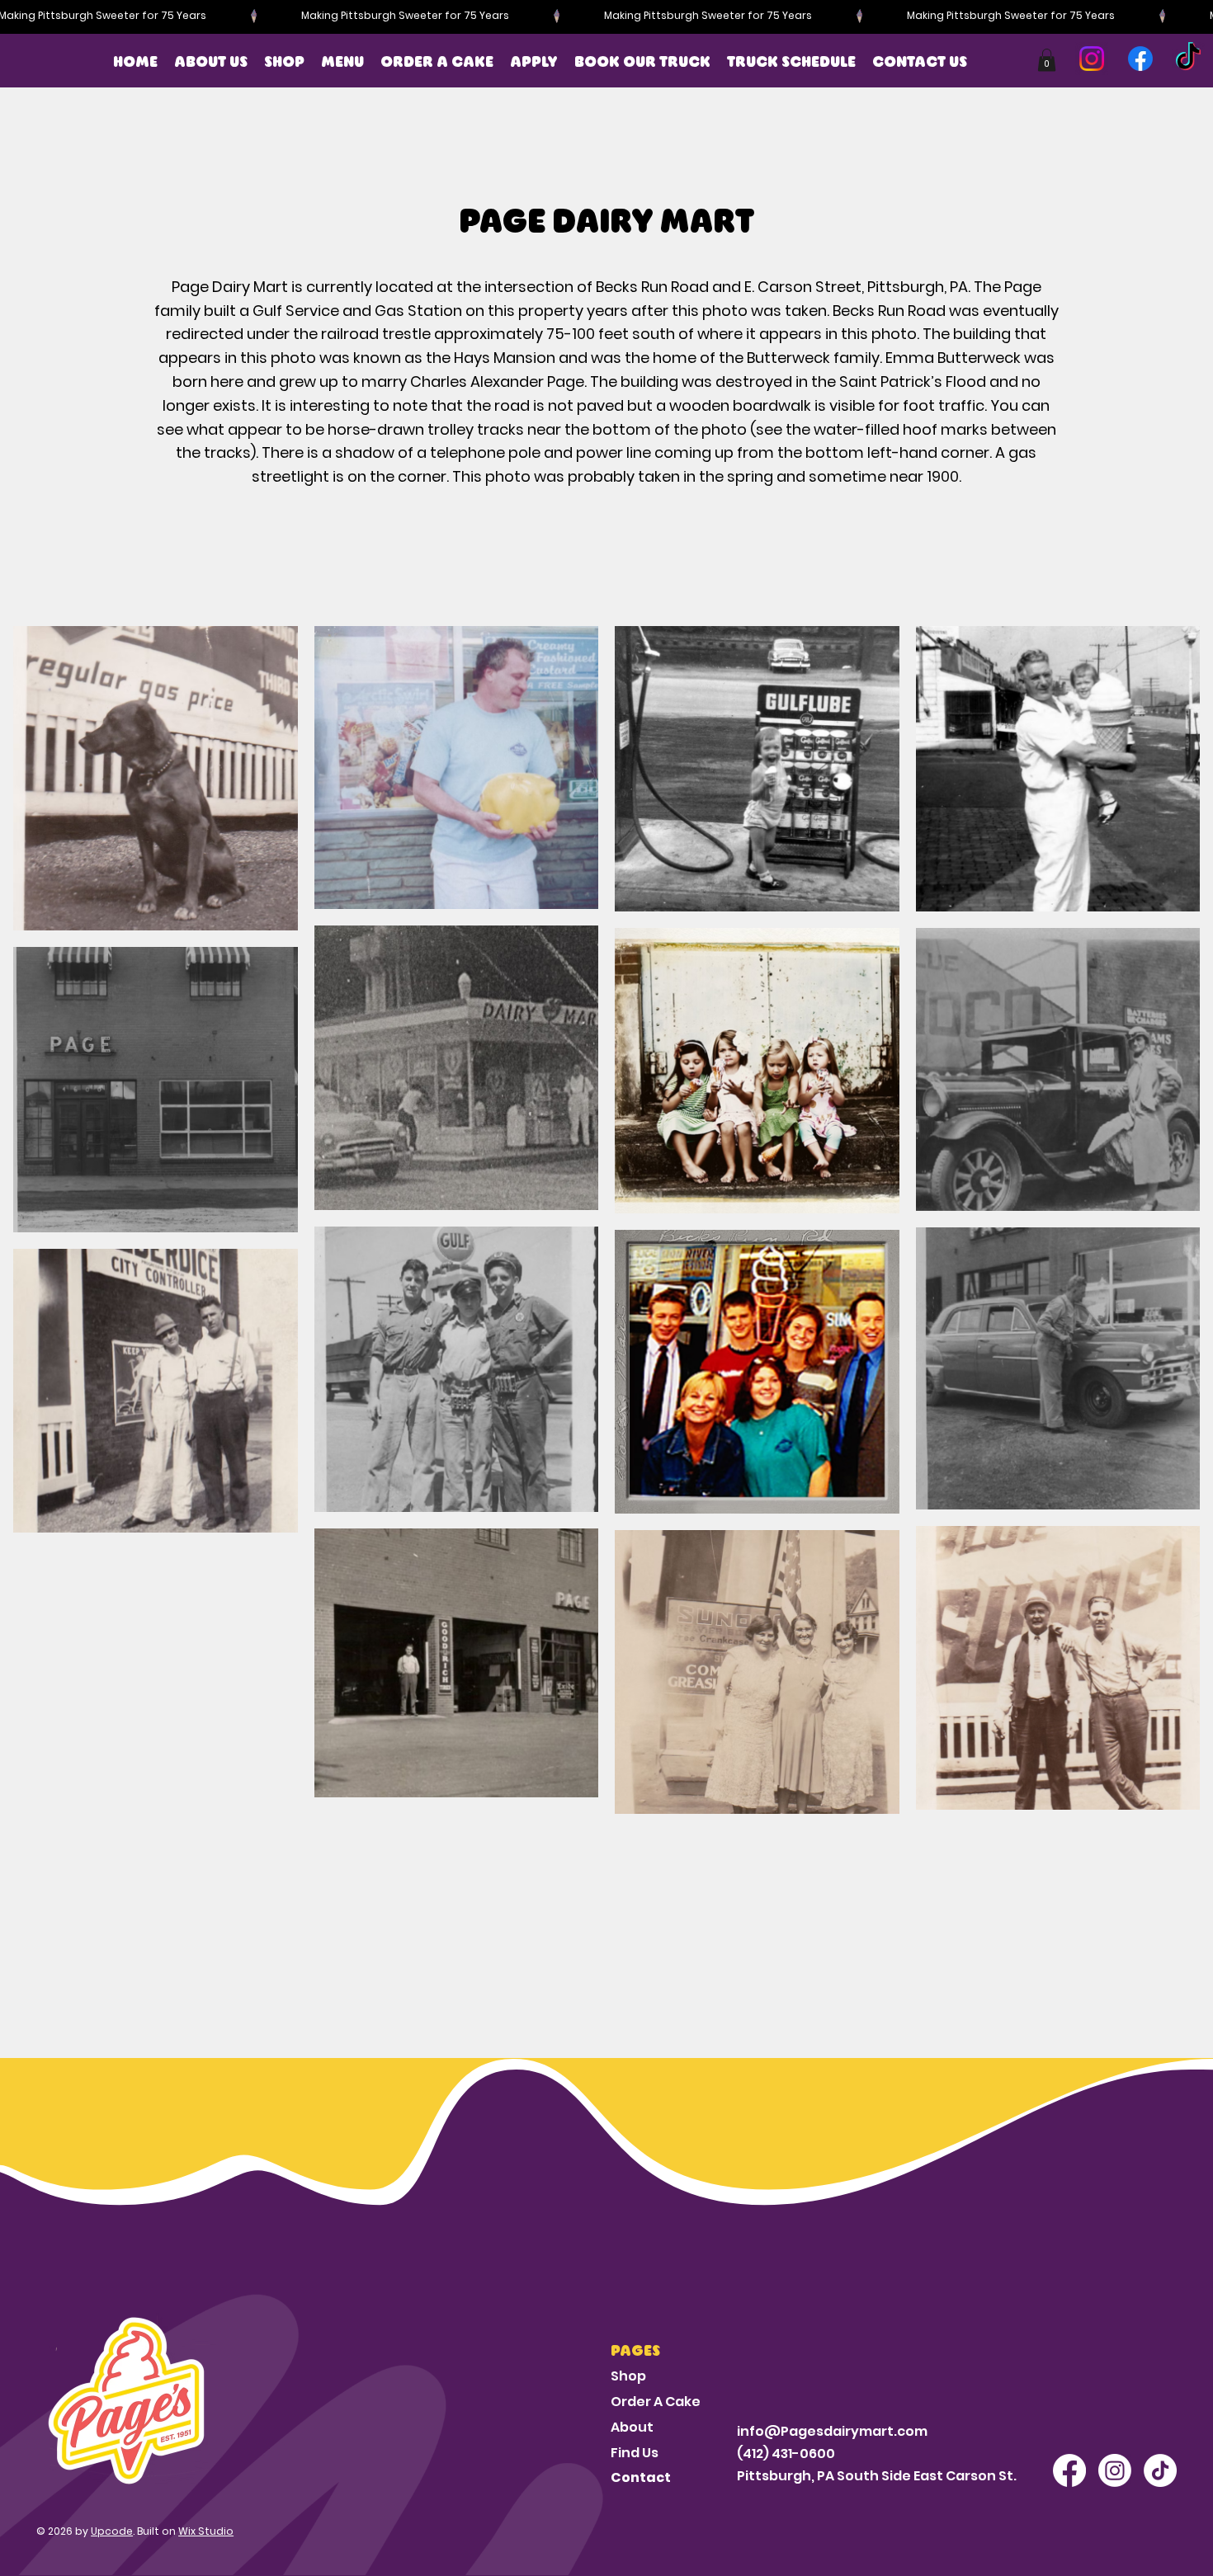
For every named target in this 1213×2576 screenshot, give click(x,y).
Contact (641, 2477)
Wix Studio (206, 2531)
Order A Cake (656, 2402)
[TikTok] (1188, 59)
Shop (628, 2376)
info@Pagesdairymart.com (832, 2431)
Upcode (112, 2531)
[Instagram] (1092, 59)
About (632, 2427)
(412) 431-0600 (786, 2454)
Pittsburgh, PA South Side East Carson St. (877, 2476)
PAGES (635, 2351)
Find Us (635, 2453)
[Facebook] (1140, 59)
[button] (534, 62)
